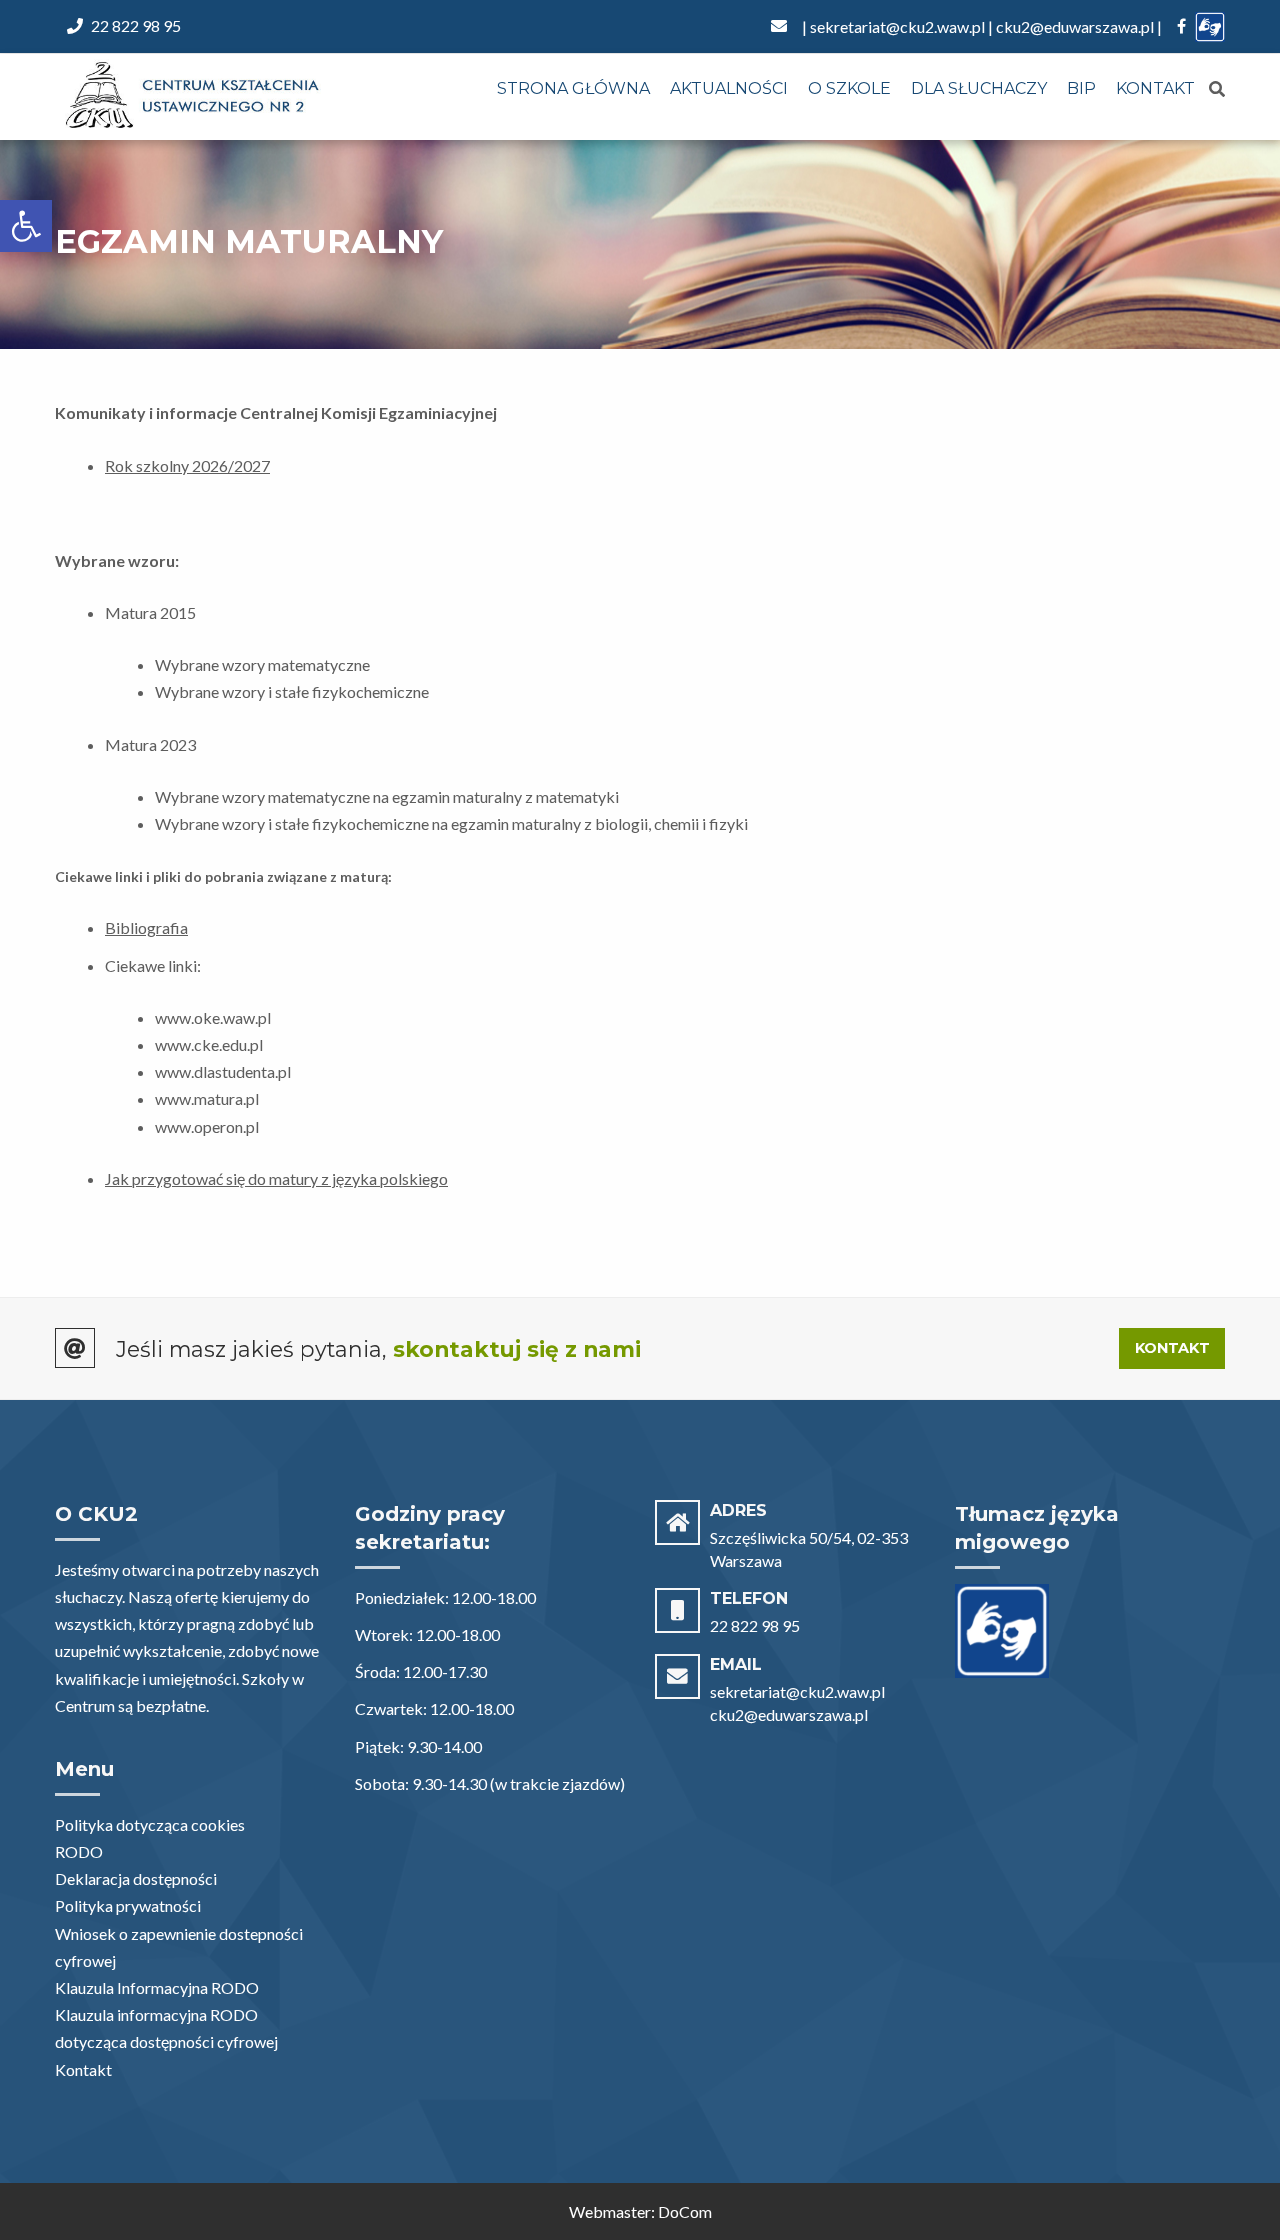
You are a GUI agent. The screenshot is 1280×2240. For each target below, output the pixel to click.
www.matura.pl (207, 1098)
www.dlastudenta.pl (223, 1071)
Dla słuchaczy (979, 88)
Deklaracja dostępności (136, 1878)
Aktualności (729, 88)
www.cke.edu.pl (209, 1044)
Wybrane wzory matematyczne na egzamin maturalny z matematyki (387, 796)
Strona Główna (573, 88)
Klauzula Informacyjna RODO (157, 1987)
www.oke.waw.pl (213, 1017)
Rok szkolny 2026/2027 (187, 465)
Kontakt (1155, 88)
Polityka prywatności (128, 1905)
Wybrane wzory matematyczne (262, 664)
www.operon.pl (207, 1126)
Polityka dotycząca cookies (150, 1824)
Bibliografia (146, 927)
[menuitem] (573, 90)
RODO (79, 1851)
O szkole (849, 88)
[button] (26, 226)
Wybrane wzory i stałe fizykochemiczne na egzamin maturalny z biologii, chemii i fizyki (451, 823)
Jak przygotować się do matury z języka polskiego (276, 1178)
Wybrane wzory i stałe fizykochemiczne (292, 691)
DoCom (685, 2211)
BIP (1081, 88)
